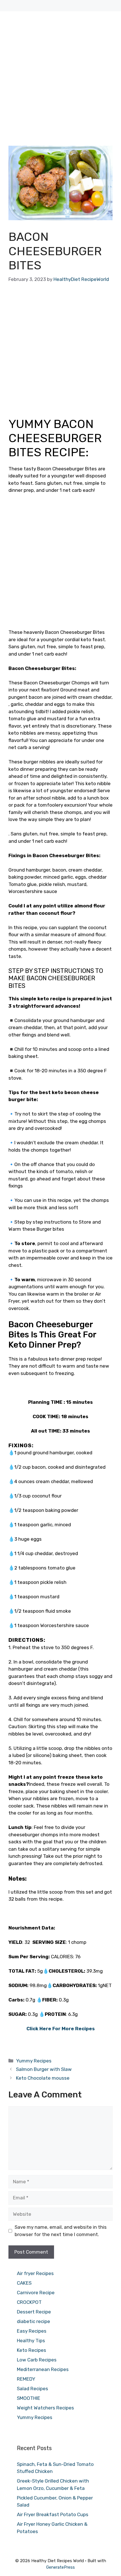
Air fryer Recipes (35, 2273)
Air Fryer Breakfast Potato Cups (53, 2514)
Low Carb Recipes (37, 2360)
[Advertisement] (60, 83)
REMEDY (26, 2379)
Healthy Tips (31, 2341)
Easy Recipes (32, 2331)
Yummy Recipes (34, 2061)
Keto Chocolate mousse (43, 2078)
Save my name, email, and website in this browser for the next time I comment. (61, 2231)
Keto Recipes (32, 2350)
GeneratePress (60, 2567)
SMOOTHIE (29, 2398)
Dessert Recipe (34, 2312)
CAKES (24, 2283)
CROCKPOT (29, 2302)
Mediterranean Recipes (43, 2369)
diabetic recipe (33, 2321)
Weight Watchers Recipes (45, 2408)
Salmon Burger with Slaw (44, 2069)
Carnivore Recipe (36, 2293)
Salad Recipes (33, 2389)
